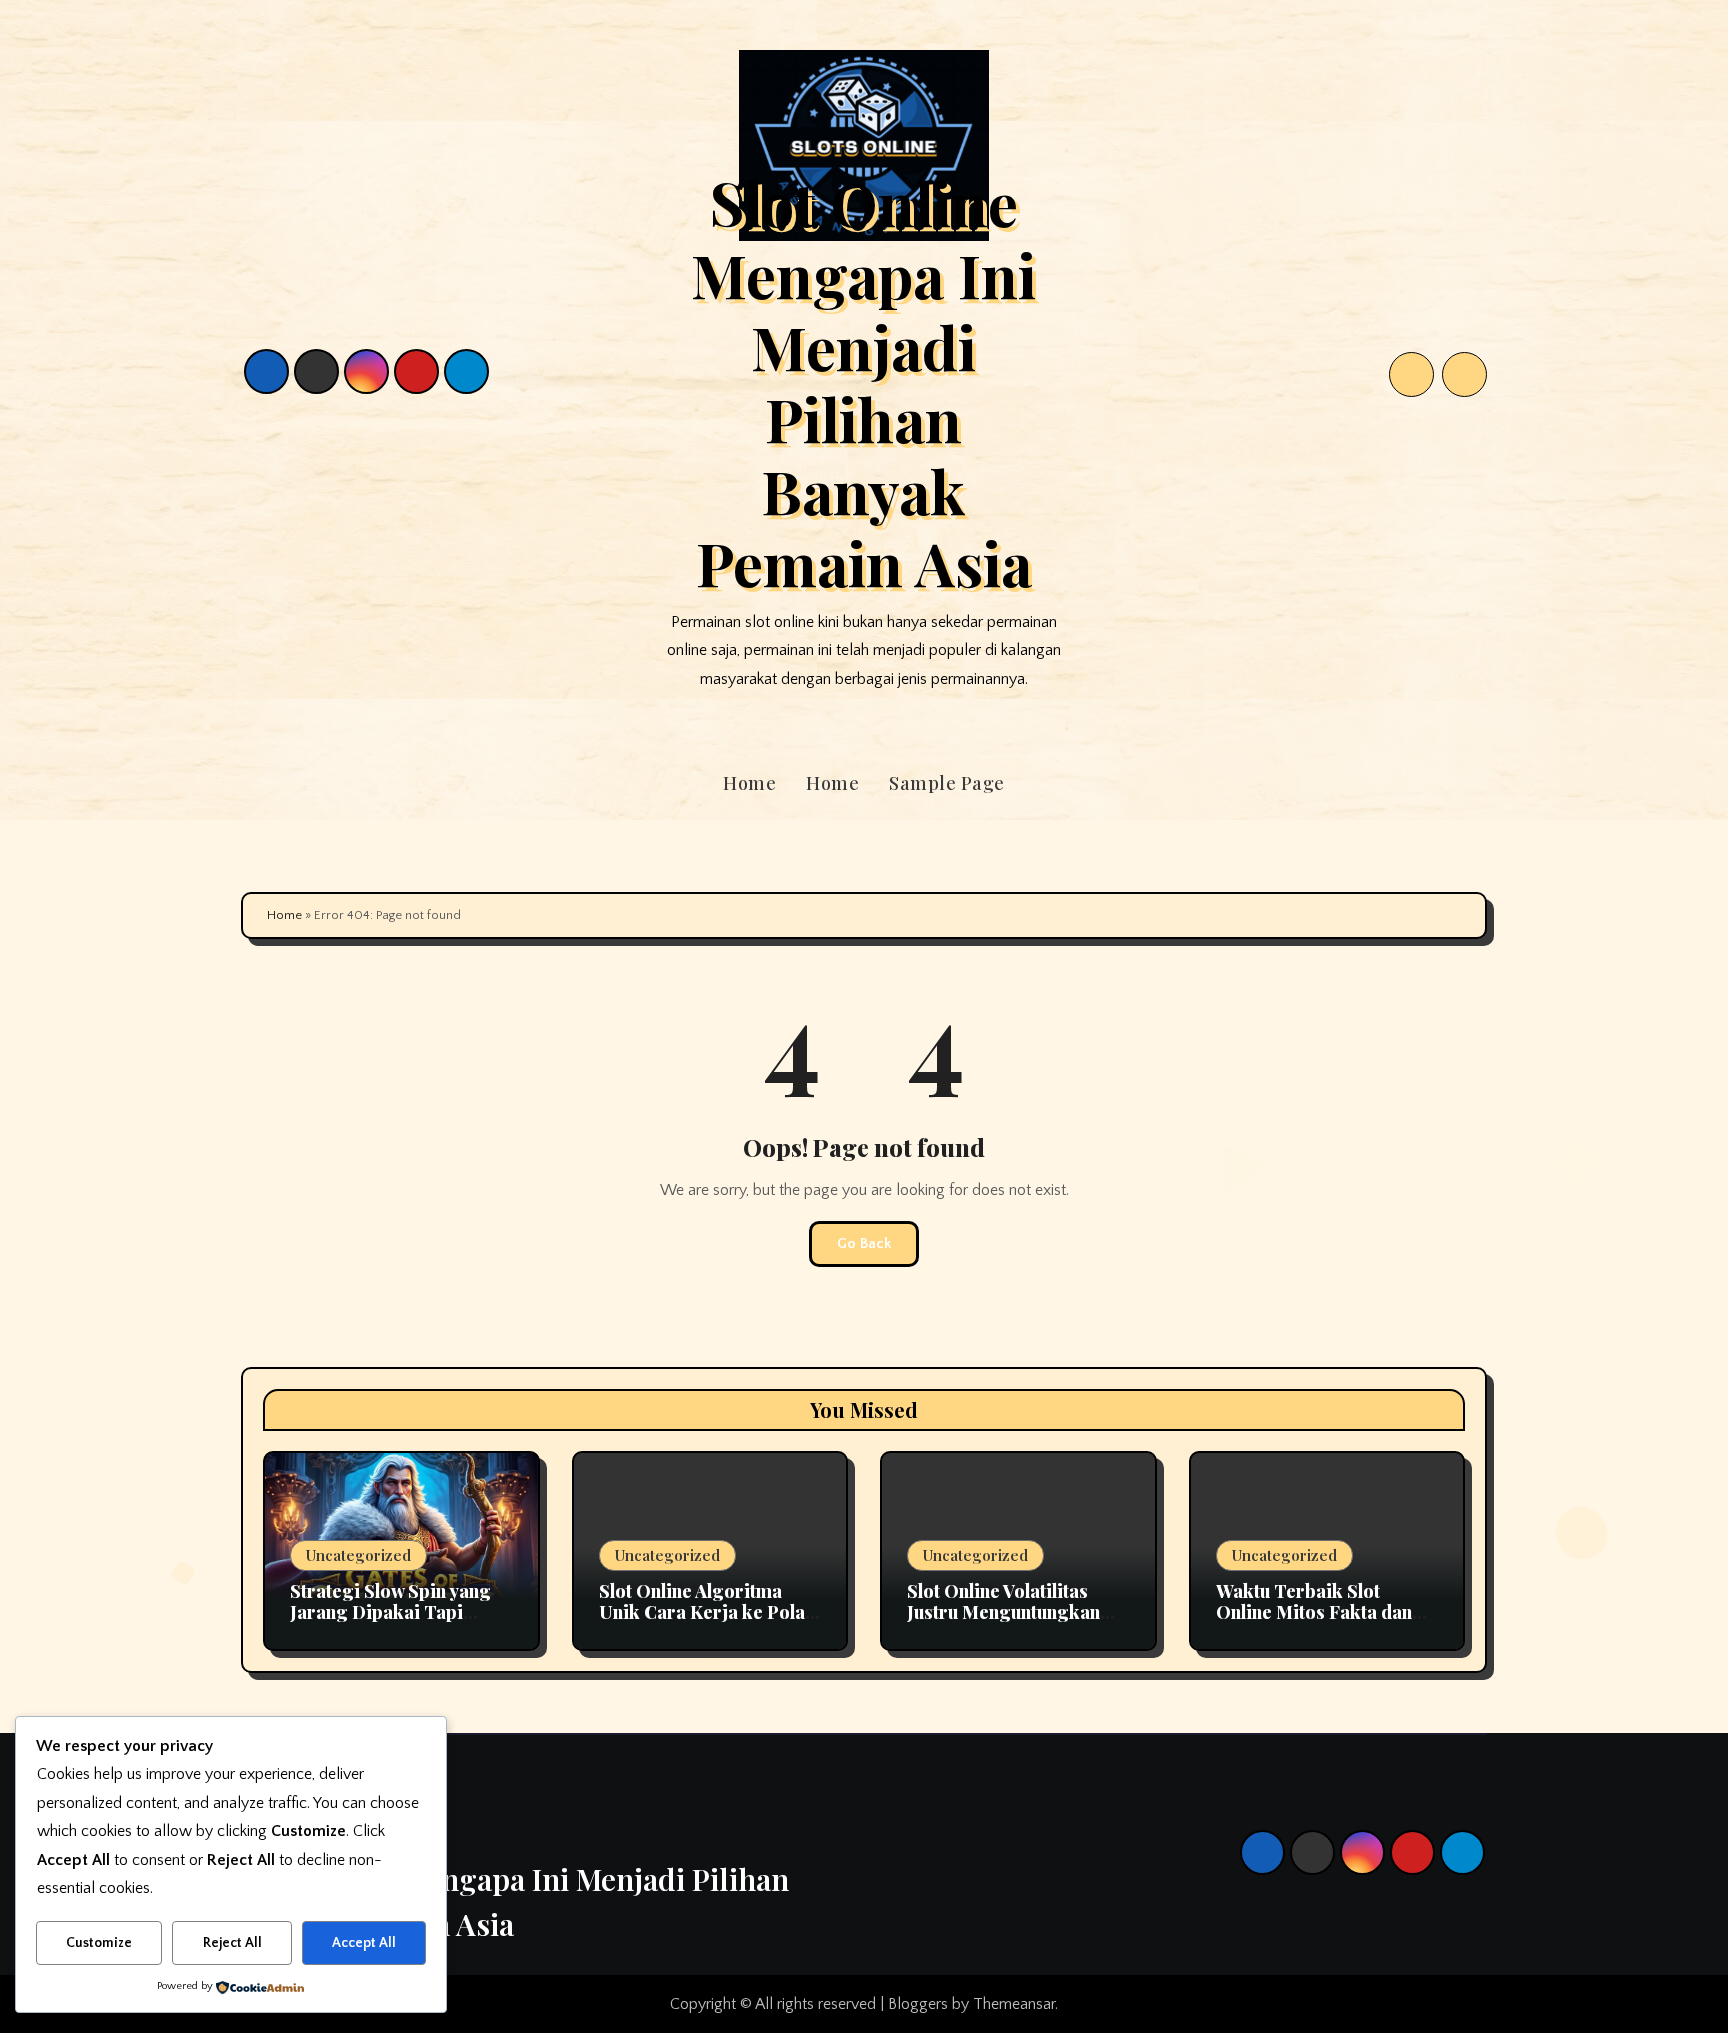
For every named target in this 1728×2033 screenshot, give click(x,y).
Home (749, 783)
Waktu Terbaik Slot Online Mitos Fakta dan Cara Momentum (1314, 1612)
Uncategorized (358, 1555)
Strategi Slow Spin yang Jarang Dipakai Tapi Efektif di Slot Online (390, 1612)
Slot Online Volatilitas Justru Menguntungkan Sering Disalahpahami (1003, 1612)
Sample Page (947, 783)
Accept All (364, 1943)
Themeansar (1014, 2004)
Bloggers (918, 2004)
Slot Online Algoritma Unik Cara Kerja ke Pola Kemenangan (702, 1612)
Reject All (232, 1943)
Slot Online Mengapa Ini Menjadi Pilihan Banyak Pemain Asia (863, 382)
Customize (99, 1943)
